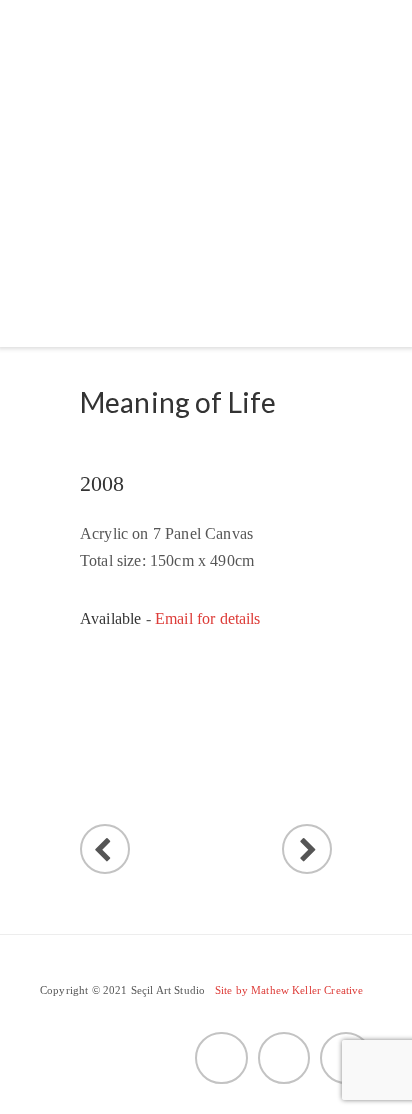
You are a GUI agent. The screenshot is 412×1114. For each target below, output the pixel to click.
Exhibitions (123, 179)
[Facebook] (284, 1058)
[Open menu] (57, 312)
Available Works (148, 227)
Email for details (208, 618)
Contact (243, 275)
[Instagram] (346, 1058)
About (100, 131)
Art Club (111, 275)
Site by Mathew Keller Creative (289, 990)
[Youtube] (221, 1058)
